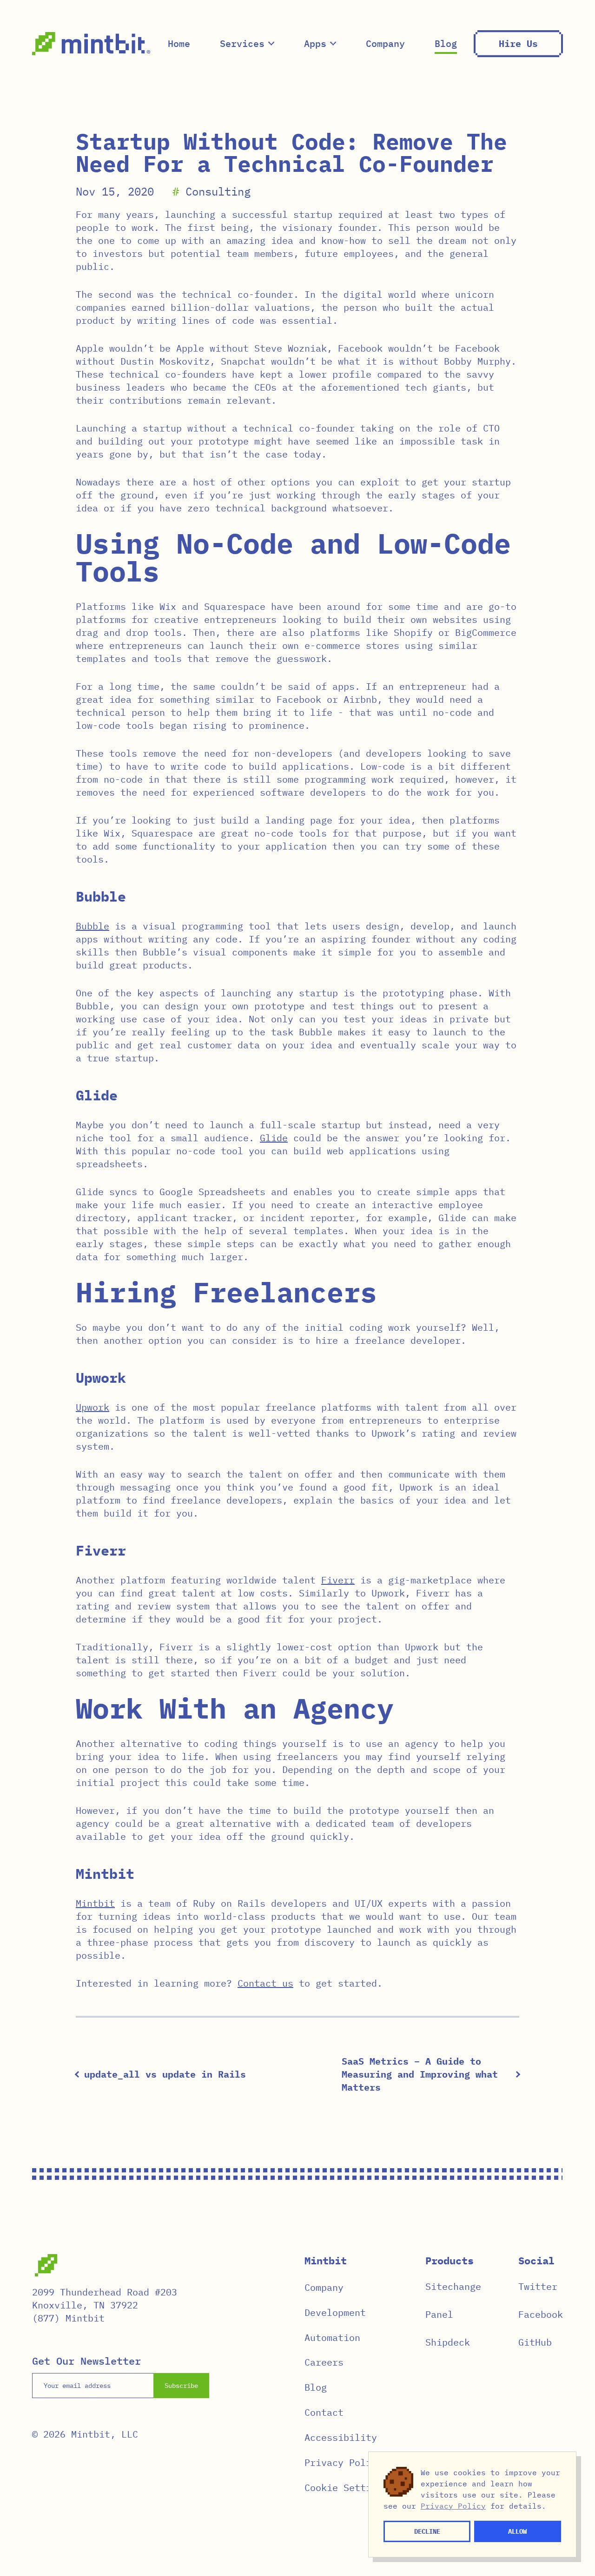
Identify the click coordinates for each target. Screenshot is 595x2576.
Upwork (93, 1407)
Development (335, 2312)
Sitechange (453, 2286)
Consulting (218, 191)
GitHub (535, 2342)
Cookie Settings (346, 2488)
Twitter (538, 2286)
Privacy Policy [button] (453, 2506)
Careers (324, 2362)
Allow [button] (517, 2531)
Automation (332, 2337)
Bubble (93, 926)
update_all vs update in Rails (165, 2074)
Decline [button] (427, 2531)
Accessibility (341, 2437)
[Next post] (517, 2074)
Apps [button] (315, 43)
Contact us (265, 1983)
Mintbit (95, 1903)
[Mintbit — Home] (46, 2265)
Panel (439, 2314)
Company (385, 43)
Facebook (541, 2314)
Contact (324, 2412)
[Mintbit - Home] (92, 44)
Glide (274, 1138)
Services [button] (242, 43)
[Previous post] (78, 2074)
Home (179, 43)
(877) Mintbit (68, 2318)
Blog (446, 43)
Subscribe (181, 2386)
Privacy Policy (344, 2462)
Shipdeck (448, 2342)
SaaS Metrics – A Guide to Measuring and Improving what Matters (420, 2074)
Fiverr (338, 1580)
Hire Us (518, 43)
